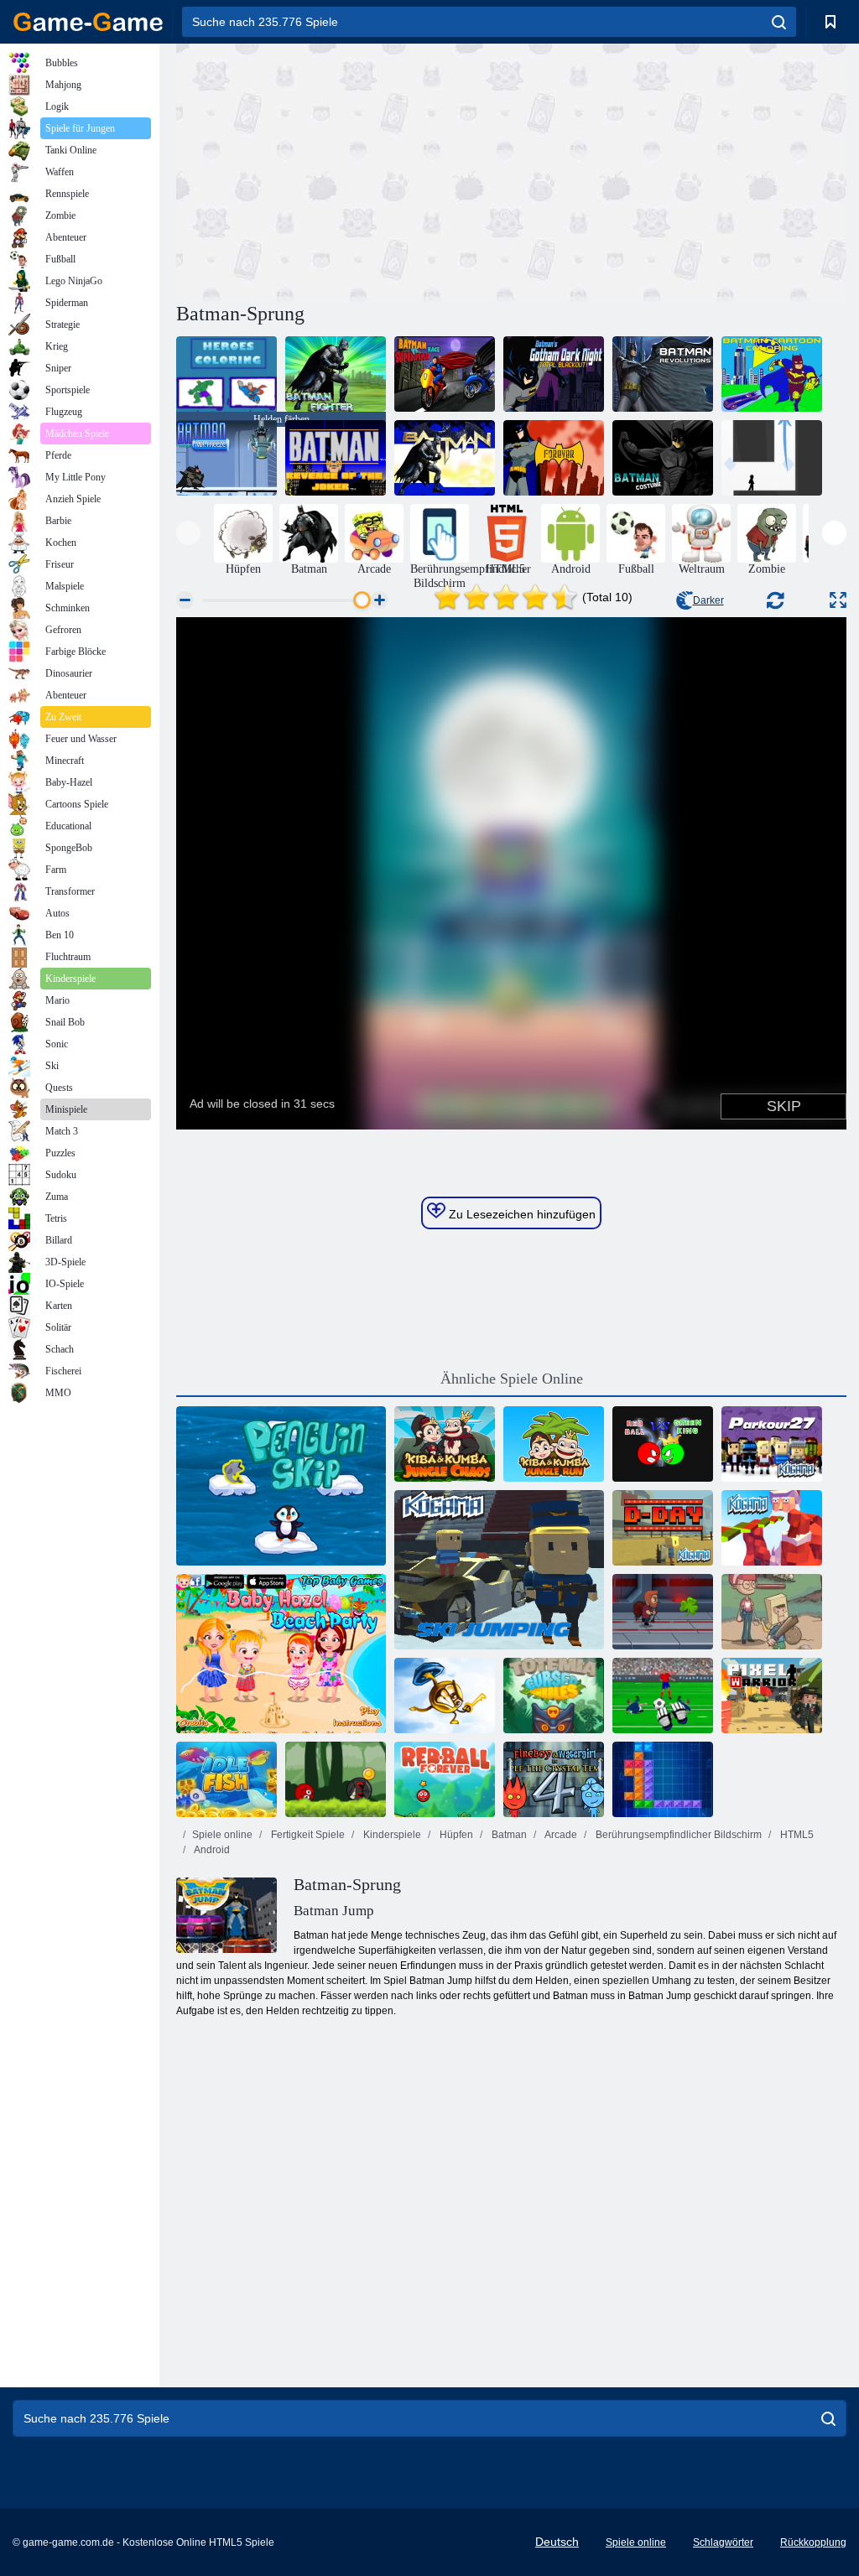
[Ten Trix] (663, 1779)
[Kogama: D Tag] (663, 1528)
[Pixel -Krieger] (772, 1696)
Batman (508, 1835)
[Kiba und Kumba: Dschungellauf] (554, 1444)
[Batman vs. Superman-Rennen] (445, 374)
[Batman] (445, 458)
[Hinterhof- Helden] (772, 1612)
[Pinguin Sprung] (281, 1486)
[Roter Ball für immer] (445, 1779)
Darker (708, 600)
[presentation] (188, 533)
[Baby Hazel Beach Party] (281, 1654)
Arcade (560, 1835)
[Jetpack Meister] (663, 1612)
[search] (779, 22)
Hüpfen (455, 1835)
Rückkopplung (813, 2542)
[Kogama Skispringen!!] (499, 1570)
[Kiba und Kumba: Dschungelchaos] (445, 1444)
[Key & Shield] (445, 1696)
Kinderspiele (391, 1835)
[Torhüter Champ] (663, 1696)
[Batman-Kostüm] (663, 458)
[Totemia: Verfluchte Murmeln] (554, 1696)
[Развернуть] (838, 600)
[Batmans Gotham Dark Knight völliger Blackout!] (554, 374)
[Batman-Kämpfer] (336, 374)
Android (211, 1850)
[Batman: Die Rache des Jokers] (336, 458)
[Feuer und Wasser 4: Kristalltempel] (554, 1779)
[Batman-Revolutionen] (663, 374)
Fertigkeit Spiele (307, 1835)
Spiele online (222, 1835)
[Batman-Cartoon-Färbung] (772, 374)
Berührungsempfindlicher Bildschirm (677, 1835)
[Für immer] (554, 458)
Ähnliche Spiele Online (512, 1379)
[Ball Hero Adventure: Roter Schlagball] (336, 1779)
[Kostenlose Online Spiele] (88, 22)
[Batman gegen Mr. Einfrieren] (226, 458)
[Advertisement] (344, 170)
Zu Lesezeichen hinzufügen (521, 1214)
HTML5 (796, 1835)
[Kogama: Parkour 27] (772, 1444)
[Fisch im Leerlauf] (226, 1779)
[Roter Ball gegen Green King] (663, 1444)
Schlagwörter (723, 2542)
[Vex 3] (772, 458)
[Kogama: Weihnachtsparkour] (772, 1528)
